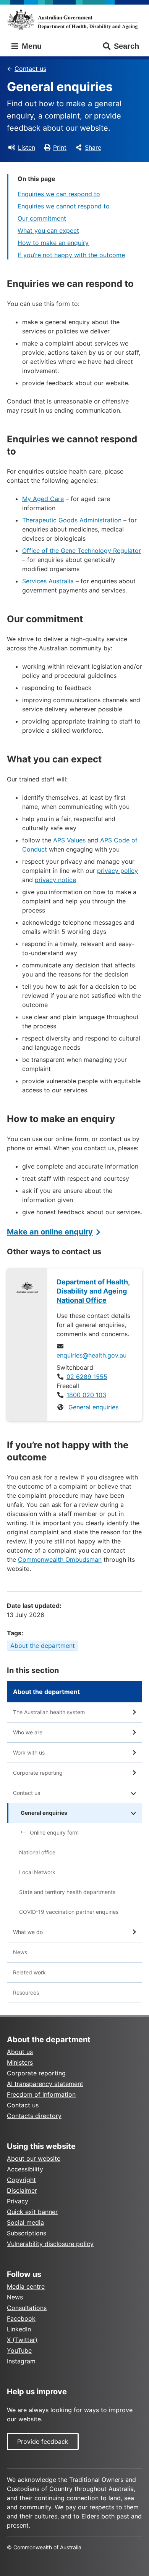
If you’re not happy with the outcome (71, 255)
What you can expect (48, 231)
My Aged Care (43, 499)
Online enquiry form (54, 1832)
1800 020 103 (86, 1395)
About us (20, 2052)
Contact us (30, 69)
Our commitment (42, 218)
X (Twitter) (22, 2340)
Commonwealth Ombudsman (60, 1559)
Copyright (21, 2180)
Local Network (37, 1872)
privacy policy (117, 871)
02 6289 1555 (87, 1377)
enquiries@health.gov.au (92, 1355)
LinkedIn (19, 2329)
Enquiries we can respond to (59, 194)
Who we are (28, 1732)
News (20, 1952)
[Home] (74, 19)
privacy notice (55, 880)
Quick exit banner (32, 2212)
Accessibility (25, 2169)
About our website (34, 2158)
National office (37, 1852)
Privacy (18, 2201)
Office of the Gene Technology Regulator (82, 551)
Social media (25, 2222)
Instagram (21, 2361)
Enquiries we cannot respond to (64, 206)
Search (126, 46)
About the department (43, 1646)
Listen (27, 147)
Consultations (27, 2308)
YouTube (19, 2350)
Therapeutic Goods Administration (72, 520)
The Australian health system (49, 1712)
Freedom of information (41, 2094)
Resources (26, 1992)
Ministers (20, 2062)
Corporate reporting (38, 1773)
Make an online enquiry (50, 1232)
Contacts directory (34, 2116)
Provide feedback (43, 2442)
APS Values (69, 840)
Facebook (21, 2318)
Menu (31, 46)
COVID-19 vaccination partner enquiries (69, 1912)
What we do (28, 1932)
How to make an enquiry (53, 243)
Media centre (26, 2286)
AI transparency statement (45, 2084)
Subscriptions (27, 2233)
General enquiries (93, 1407)
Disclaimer (22, 2190)
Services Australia (48, 581)
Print (60, 147)
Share (93, 147)
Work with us (29, 1752)
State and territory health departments (67, 1892)
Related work (29, 1972)
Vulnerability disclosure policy (50, 2244)
